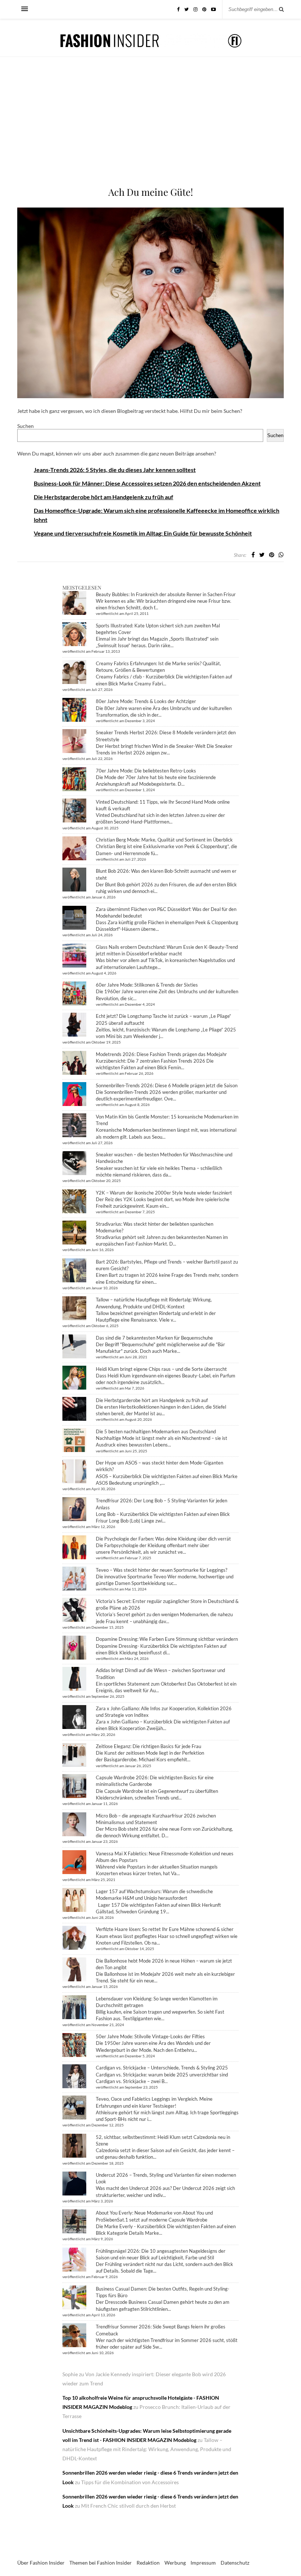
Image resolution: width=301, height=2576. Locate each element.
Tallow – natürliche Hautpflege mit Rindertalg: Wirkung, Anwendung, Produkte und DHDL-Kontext (147, 2449)
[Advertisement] (150, 130)
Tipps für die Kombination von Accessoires (130, 2482)
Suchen (26, 426)
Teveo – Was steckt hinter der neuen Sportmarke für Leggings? (162, 1570)
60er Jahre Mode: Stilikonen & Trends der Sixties (147, 985)
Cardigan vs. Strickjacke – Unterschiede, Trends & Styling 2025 (162, 2068)
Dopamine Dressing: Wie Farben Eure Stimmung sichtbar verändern (167, 1639)
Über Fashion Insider (41, 2563)
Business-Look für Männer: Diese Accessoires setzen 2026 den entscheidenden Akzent (147, 483)
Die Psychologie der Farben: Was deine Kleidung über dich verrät (163, 1539)
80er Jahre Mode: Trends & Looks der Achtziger (146, 701)
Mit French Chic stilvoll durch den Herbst (128, 2506)
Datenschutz (235, 2563)
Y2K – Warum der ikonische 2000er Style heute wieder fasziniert (164, 1193)
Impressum (203, 2563)
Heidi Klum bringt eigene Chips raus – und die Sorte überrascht (161, 1369)
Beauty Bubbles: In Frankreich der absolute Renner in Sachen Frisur (166, 594)
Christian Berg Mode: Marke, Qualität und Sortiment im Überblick (164, 840)
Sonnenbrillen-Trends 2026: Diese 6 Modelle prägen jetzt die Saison (167, 1085)
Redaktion (148, 2563)
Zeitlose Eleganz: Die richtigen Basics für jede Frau (148, 1746)
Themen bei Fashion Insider (101, 2563)
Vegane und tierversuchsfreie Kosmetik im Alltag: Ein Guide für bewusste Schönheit (143, 533)
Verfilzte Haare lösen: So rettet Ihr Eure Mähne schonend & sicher (165, 1929)
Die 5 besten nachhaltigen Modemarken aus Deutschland (156, 1431)
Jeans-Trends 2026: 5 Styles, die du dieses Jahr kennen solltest (115, 470)
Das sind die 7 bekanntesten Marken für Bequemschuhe (154, 1338)
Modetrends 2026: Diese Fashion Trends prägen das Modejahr (161, 1054)
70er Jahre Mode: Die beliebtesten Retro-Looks (146, 771)
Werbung (175, 2563)
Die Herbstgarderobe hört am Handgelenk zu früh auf (104, 497)
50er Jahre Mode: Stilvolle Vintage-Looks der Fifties (150, 2036)
